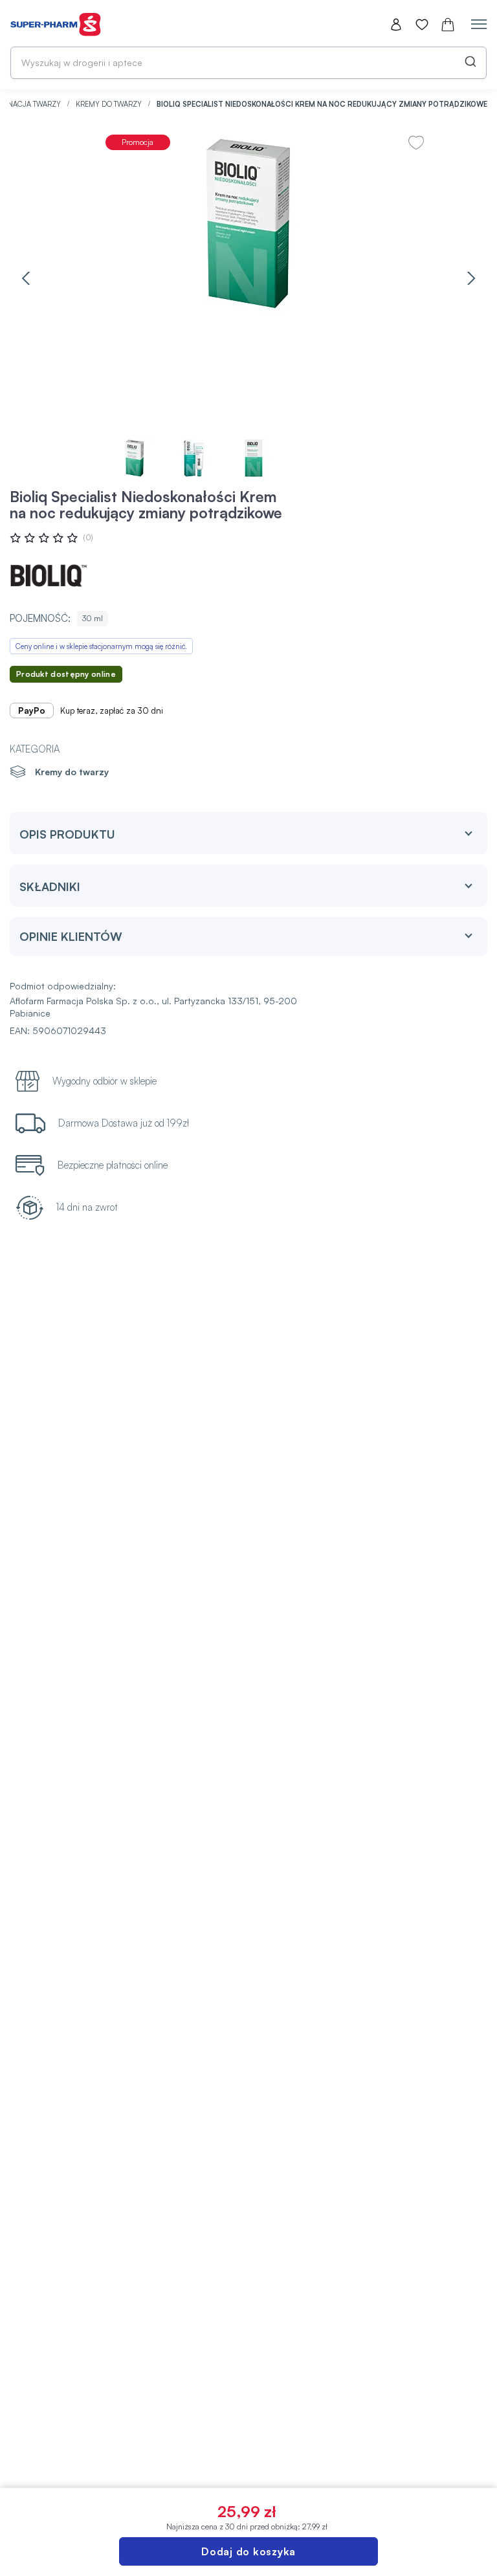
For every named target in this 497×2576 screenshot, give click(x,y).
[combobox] (248, 63)
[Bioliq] (49, 576)
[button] (26, 278)
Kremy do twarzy (110, 104)
